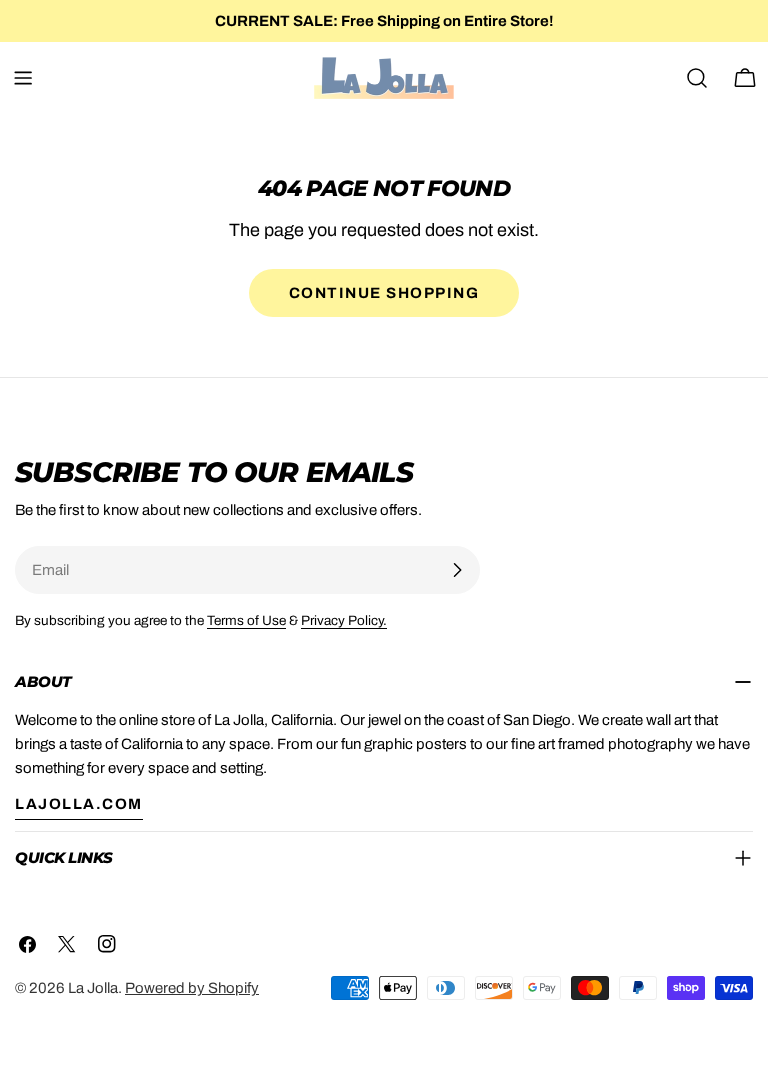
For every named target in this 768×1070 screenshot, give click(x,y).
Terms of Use (246, 620)
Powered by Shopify (192, 988)
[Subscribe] (457, 570)
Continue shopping (384, 293)
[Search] (697, 78)
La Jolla (93, 988)
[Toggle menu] (23, 78)
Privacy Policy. (344, 620)
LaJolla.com (79, 804)
